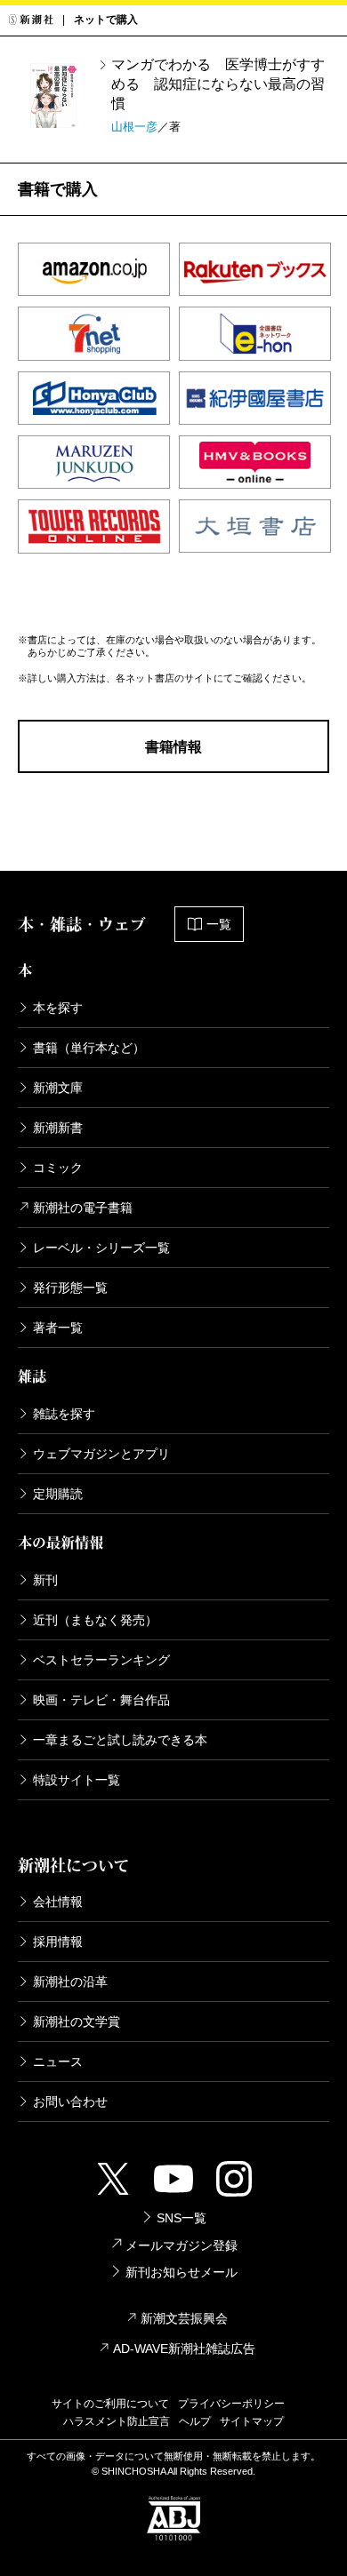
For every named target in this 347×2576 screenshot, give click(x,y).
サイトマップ (252, 2421)
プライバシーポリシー (231, 2404)
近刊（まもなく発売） (95, 1620)
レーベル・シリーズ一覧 (101, 1248)
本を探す (58, 1008)
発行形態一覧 (70, 1288)
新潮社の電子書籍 (83, 1208)
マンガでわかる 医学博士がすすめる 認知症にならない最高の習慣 (218, 84)
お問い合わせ (70, 2101)
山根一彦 (134, 127)
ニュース (58, 2062)
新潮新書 (58, 1128)
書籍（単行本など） (89, 1048)
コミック (58, 1168)
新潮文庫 (58, 1088)
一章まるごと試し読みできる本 (120, 1740)
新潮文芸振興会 (184, 2318)
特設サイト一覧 (77, 1780)
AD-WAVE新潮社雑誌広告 (184, 2349)
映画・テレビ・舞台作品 (101, 1700)
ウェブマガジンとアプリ (101, 1454)
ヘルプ (195, 2421)
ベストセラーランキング (101, 1660)
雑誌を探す (64, 1414)
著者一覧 (58, 1328)
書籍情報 (173, 747)
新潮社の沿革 (70, 1982)
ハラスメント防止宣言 (117, 2421)
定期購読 (58, 1494)
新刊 (45, 1580)
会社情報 (58, 1902)
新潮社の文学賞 (77, 2022)
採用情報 (58, 1942)
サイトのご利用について (110, 2404)
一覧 (219, 924)
